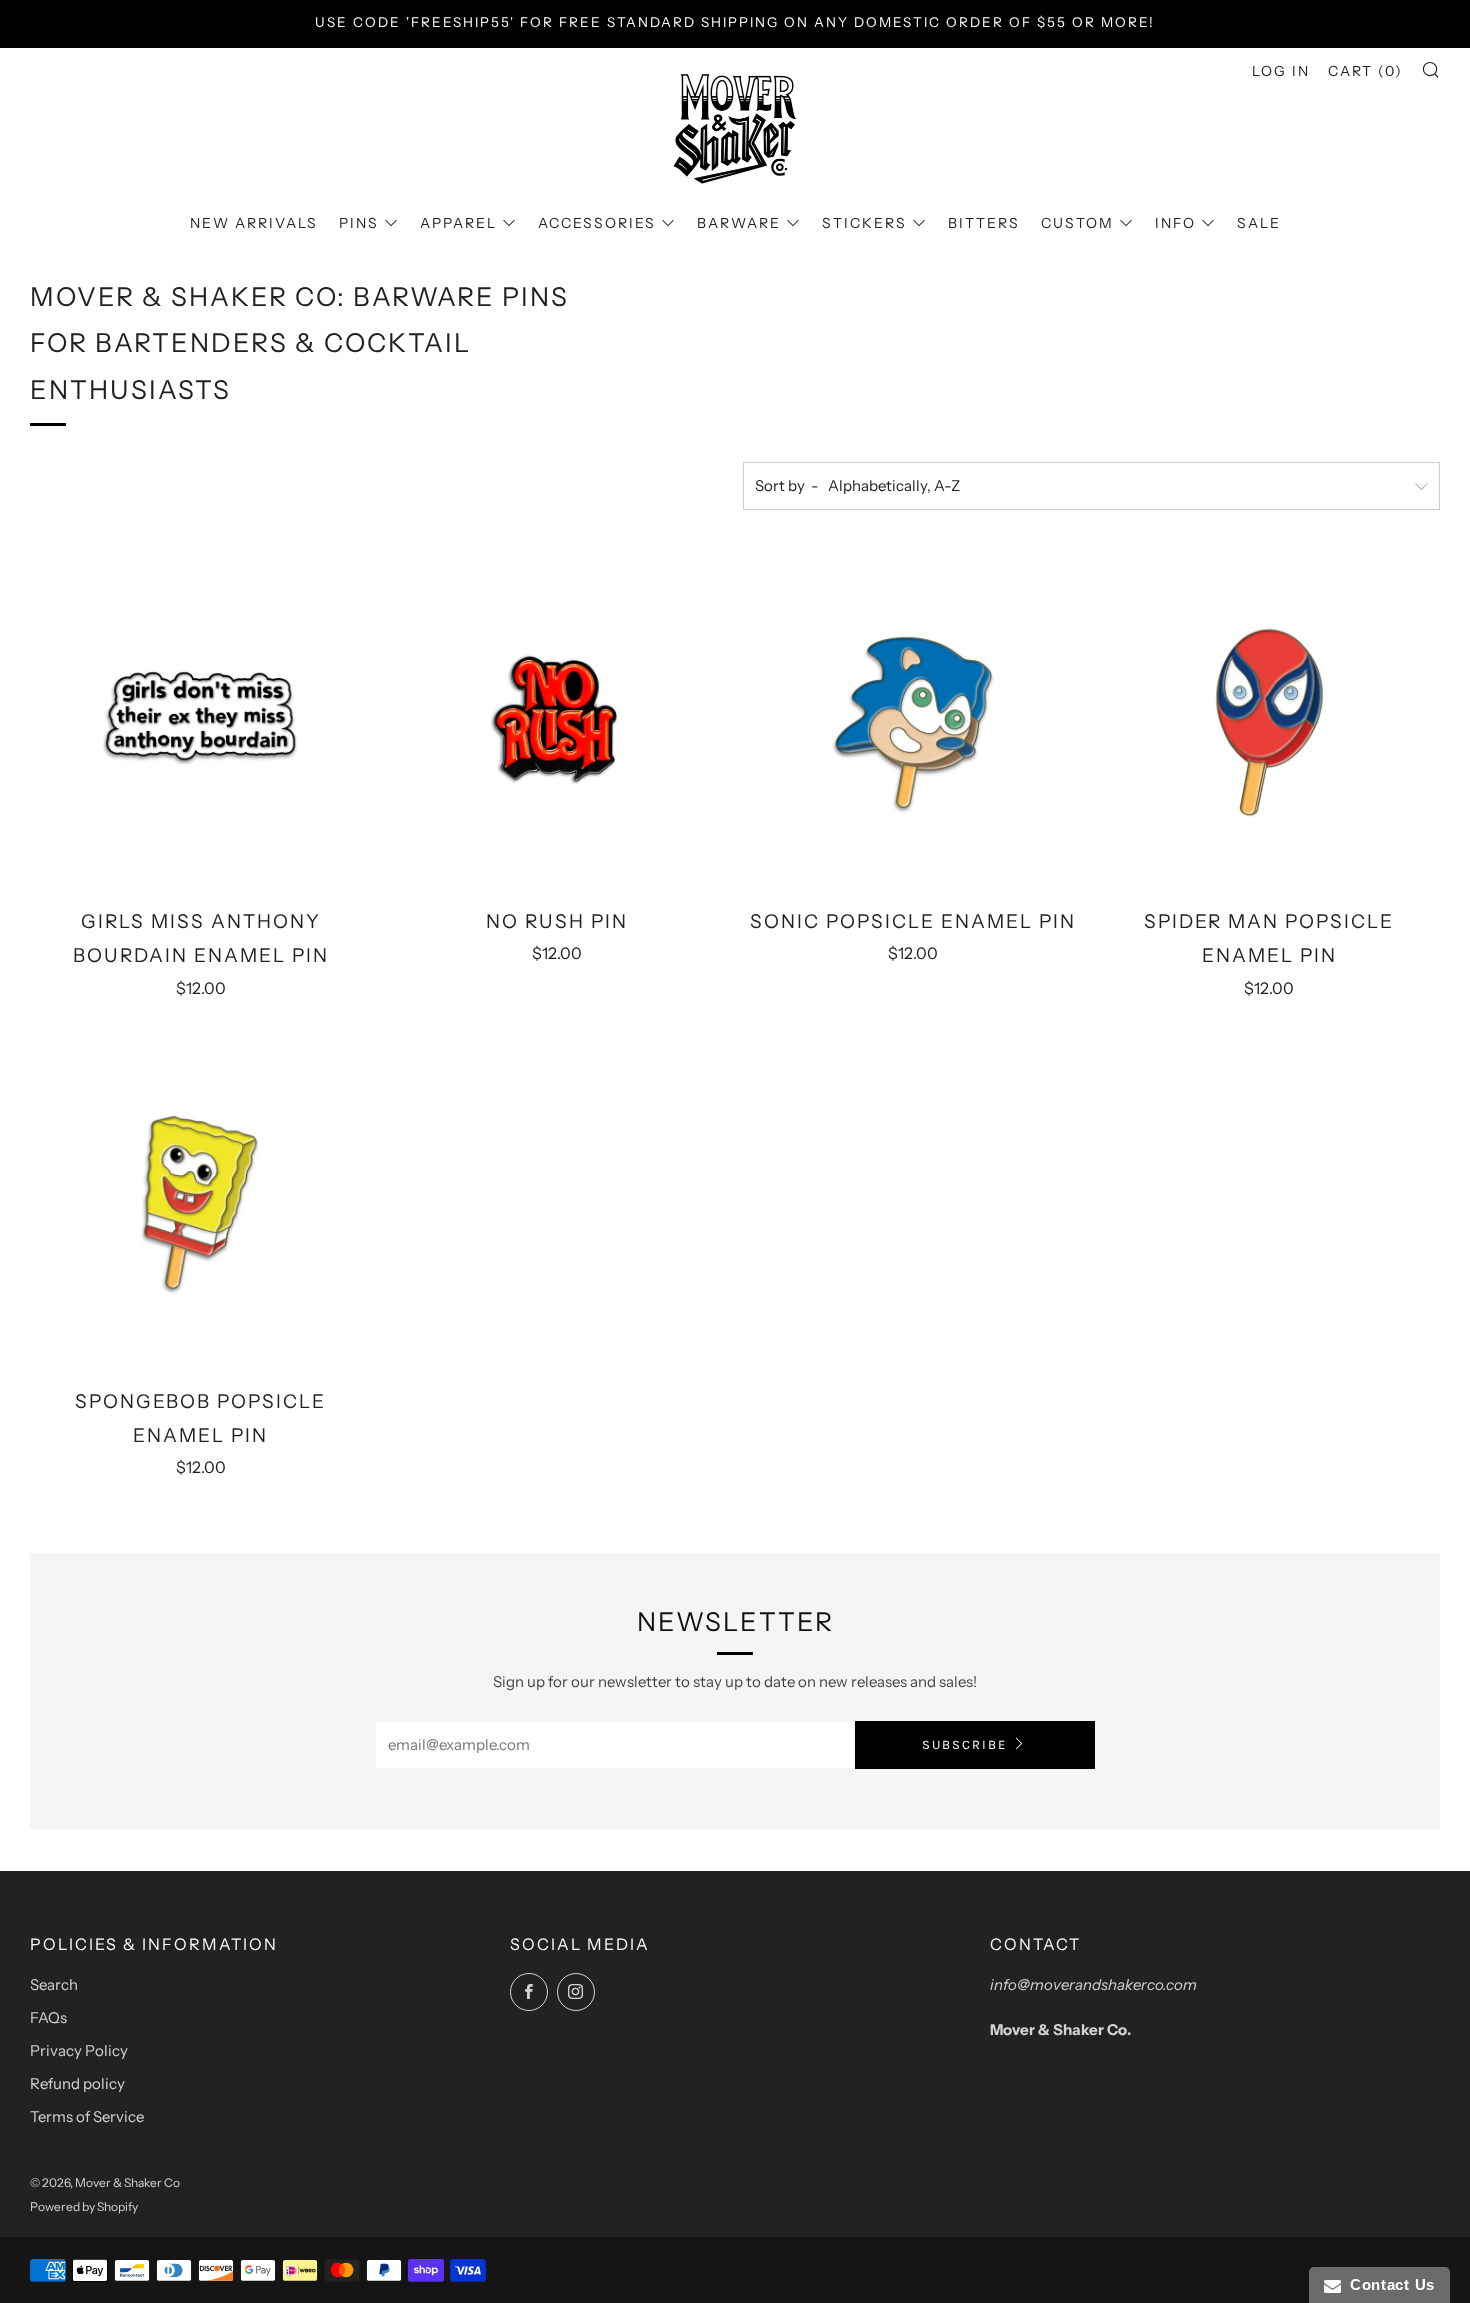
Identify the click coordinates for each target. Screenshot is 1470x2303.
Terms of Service (87, 2116)
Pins (359, 223)
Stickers (864, 223)
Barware (739, 223)
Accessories (597, 223)
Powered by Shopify (84, 2206)
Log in (1281, 71)
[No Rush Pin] (556, 722)
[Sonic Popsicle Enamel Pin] (913, 722)
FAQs (48, 2017)
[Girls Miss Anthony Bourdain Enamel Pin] (200, 722)
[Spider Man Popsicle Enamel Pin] (1269, 722)
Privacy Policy (79, 2050)
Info (1175, 223)
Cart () (1365, 71)
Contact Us (1388, 2284)
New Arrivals (254, 223)
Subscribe (964, 1744)
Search (54, 1984)
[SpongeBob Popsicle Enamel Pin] (200, 1202)
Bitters (984, 223)
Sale (1259, 223)
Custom (1077, 223)
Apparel (458, 223)
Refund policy (77, 2083)
